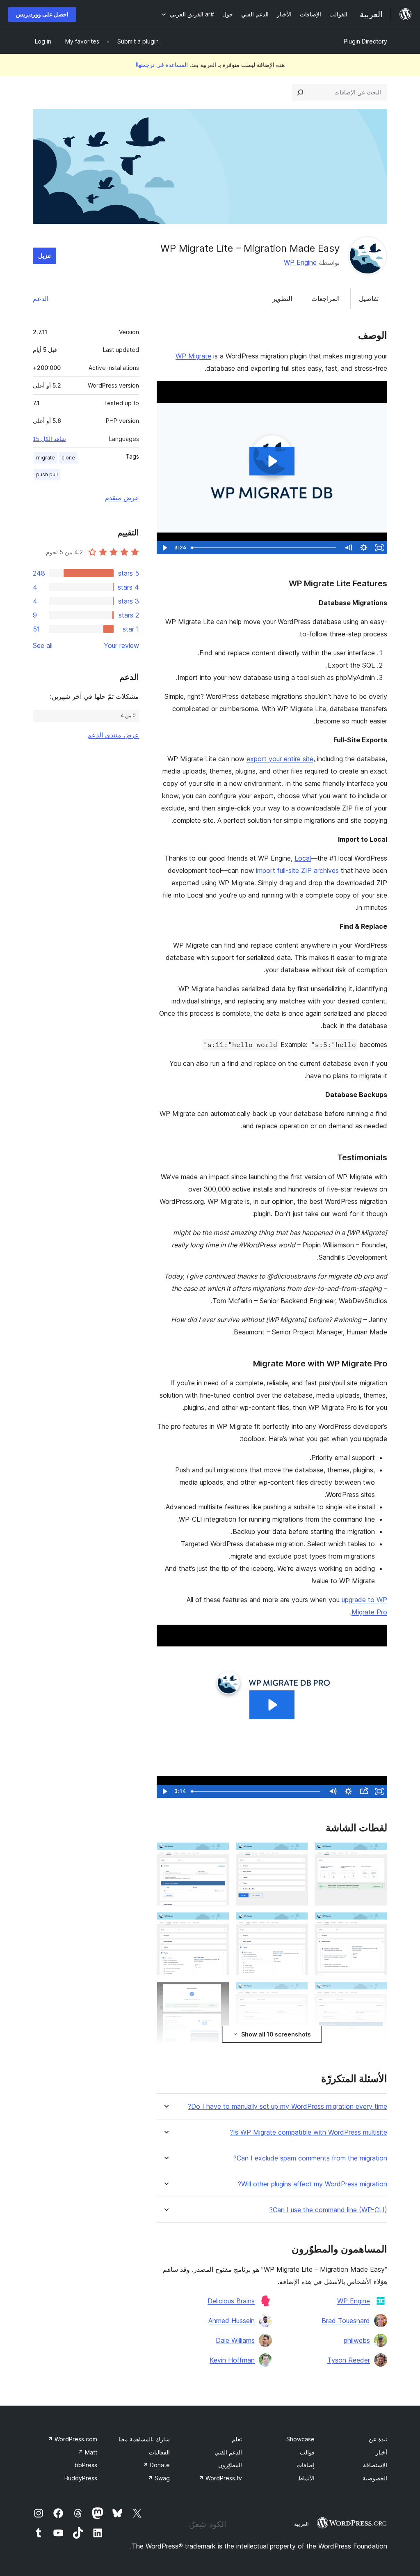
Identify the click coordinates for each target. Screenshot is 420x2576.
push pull (47, 474)
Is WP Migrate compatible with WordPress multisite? (308, 2132)
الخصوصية (375, 2478)
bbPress (86, 2465)
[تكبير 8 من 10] (297, 1993)
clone (68, 458)
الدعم (41, 298)
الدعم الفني (228, 2452)
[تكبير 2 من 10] (297, 1853)
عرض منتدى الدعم (113, 735)
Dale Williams (235, 2340)
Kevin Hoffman (232, 2360)
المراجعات (325, 298)
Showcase (300, 2439)
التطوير (282, 298)
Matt (88, 2452)
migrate (46, 458)
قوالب (307, 2452)
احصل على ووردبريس (42, 14)
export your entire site (280, 759)
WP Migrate (193, 356)
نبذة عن (378, 2439)
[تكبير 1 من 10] (376, 1853)
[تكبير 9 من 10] (218, 1993)
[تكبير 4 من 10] (376, 1923)
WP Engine (300, 262)
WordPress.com (72, 2439)
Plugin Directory (365, 41)
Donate (156, 2465)
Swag (159, 2478)
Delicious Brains (231, 2301)
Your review (121, 645)
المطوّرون (230, 2465)
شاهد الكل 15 (49, 439)
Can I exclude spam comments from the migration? (310, 2158)
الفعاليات (159, 2452)
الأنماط (306, 2478)
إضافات (306, 2465)
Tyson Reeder (349, 2360)
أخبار (381, 2452)
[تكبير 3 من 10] (218, 1853)
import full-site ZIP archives (297, 870)
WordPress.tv (220, 2478)
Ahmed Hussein (232, 2321)
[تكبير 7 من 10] (376, 1993)
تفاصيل (369, 298)
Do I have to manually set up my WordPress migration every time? (288, 2106)
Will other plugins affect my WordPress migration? (313, 2184)
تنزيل (45, 256)
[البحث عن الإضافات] (300, 92)
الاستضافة (375, 2465)
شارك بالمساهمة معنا (144, 2439)
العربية (301, 2524)
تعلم (237, 2439)
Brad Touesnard (346, 2321)
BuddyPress (81, 2478)
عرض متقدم (122, 498)
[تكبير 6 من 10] (218, 1923)
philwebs (357, 2340)
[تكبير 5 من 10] (297, 1923)
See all (43, 645)
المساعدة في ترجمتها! (162, 65)
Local (303, 858)
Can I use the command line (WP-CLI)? (328, 2210)
